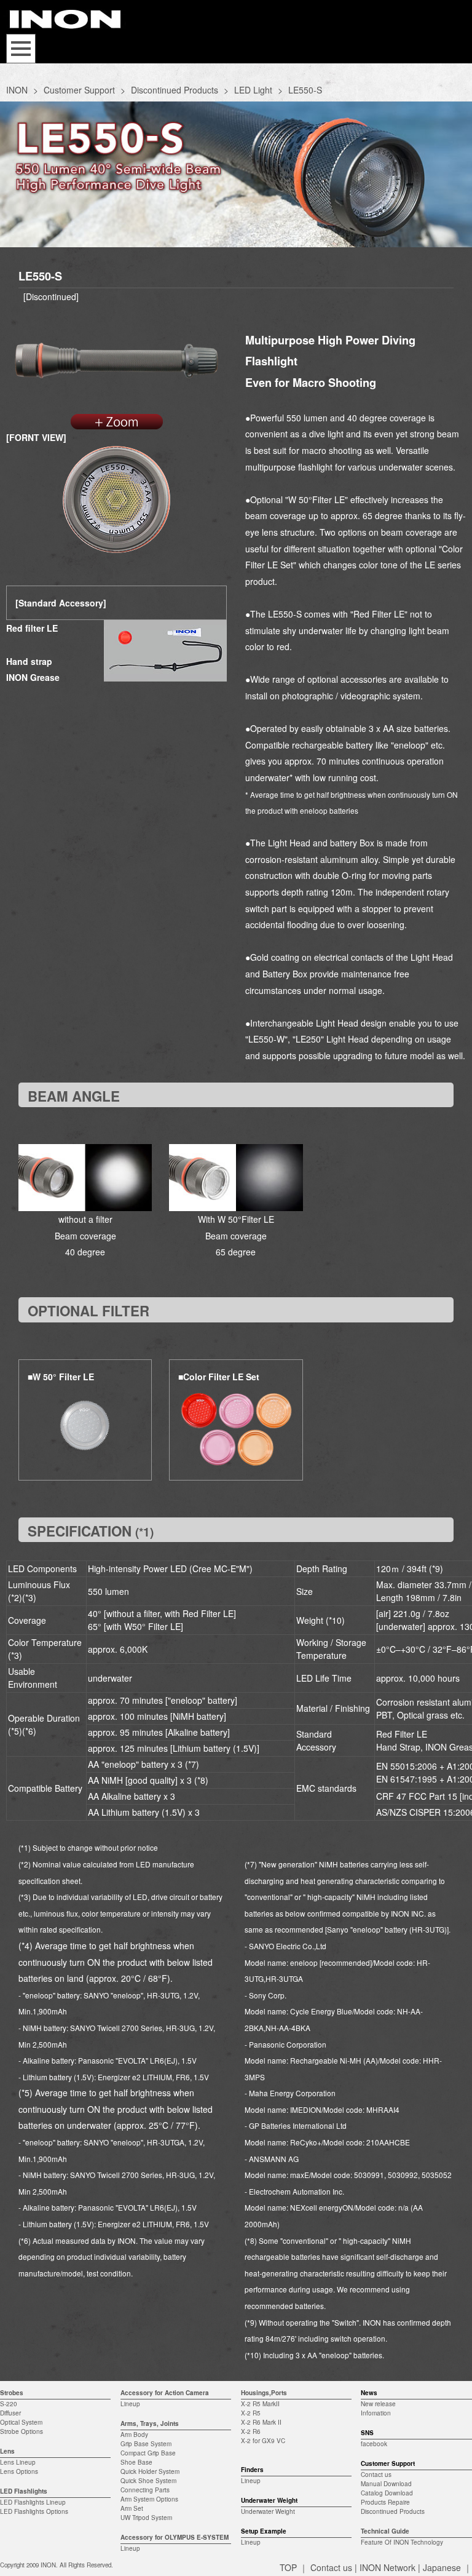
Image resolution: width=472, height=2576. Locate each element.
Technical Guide (385, 2531)
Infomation (376, 2413)
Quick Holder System (150, 2471)
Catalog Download (387, 2493)
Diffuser (10, 2413)
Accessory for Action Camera (165, 2393)
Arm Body (134, 2435)
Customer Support (79, 90)
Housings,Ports (264, 2393)
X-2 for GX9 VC (263, 2441)
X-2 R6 (251, 2431)
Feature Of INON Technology (402, 2542)
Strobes (12, 2393)
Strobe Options (22, 2431)
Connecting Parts (145, 2490)
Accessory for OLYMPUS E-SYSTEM (175, 2537)
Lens (7, 2451)
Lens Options (19, 2471)
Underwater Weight (268, 2511)
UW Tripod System (146, 2518)
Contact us (376, 2475)
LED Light (253, 90)
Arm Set (132, 2508)
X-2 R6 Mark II (261, 2422)
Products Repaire (385, 2502)
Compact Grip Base (148, 2453)
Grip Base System (146, 2444)
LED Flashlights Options (34, 2511)
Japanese (442, 2567)
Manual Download (386, 2484)
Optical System (21, 2422)
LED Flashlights (24, 2491)
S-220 (9, 2404)
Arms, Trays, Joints (150, 2423)
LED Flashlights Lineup (33, 2502)
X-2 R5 (251, 2413)
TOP (288, 2567)
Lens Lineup (18, 2462)
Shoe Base (136, 2462)
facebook (374, 2444)
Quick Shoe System (148, 2481)
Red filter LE (32, 628)
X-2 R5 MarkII (260, 2404)
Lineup (130, 2404)
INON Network (387, 2567)
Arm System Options (149, 2499)
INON (17, 90)
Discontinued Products (175, 90)
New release (378, 2404)
